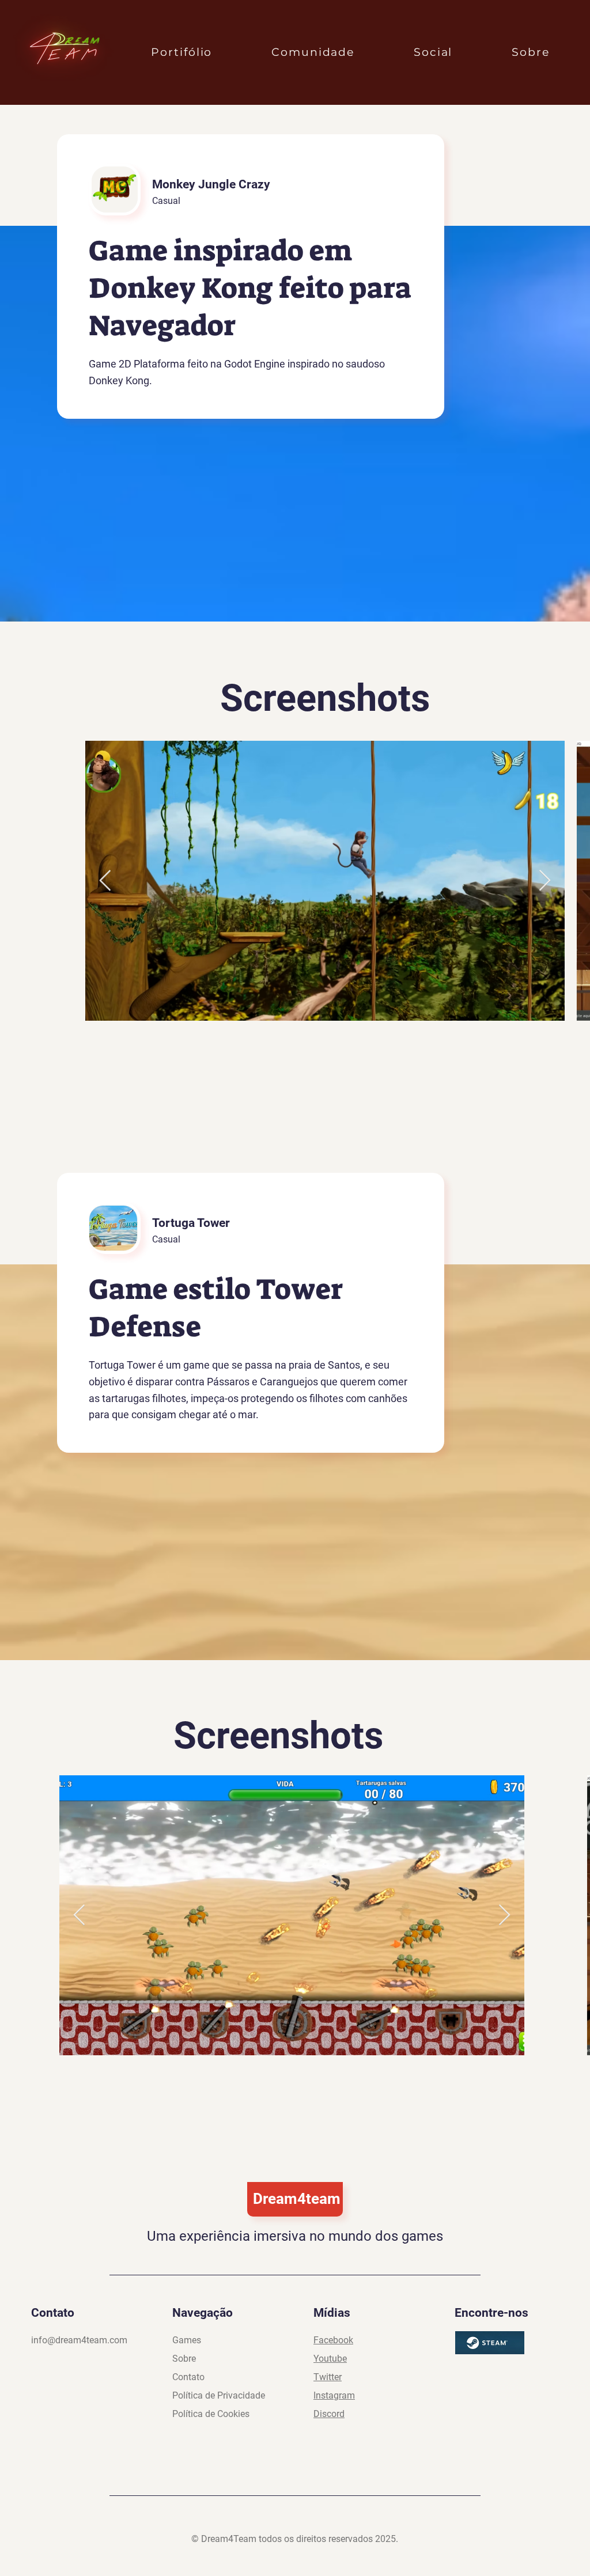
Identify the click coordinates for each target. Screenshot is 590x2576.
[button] (182, 52)
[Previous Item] (105, 881)
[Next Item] (545, 881)
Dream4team (297, 2199)
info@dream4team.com (79, 2340)
